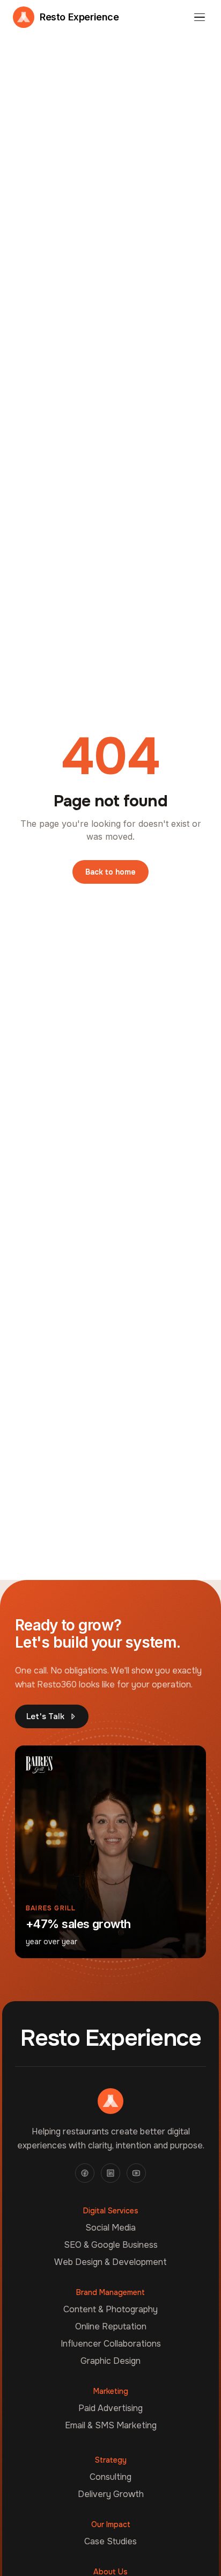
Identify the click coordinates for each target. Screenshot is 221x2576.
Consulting (110, 2477)
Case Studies (110, 2541)
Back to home (110, 872)
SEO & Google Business (111, 2245)
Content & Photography (110, 2309)
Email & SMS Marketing (111, 2425)
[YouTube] (136, 2173)
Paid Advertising (110, 2408)
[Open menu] (200, 17)
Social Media (110, 2228)
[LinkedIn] (110, 2173)
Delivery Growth (111, 2494)
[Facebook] (85, 2173)
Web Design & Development (110, 2262)
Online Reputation (111, 2326)
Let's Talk (45, 1716)
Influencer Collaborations (111, 2344)
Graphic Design (110, 2361)
